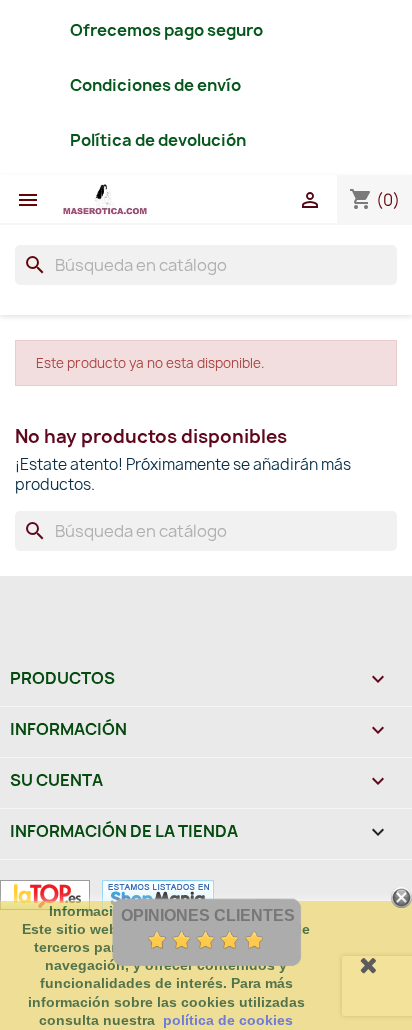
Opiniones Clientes (208, 915)
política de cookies (228, 1020)
